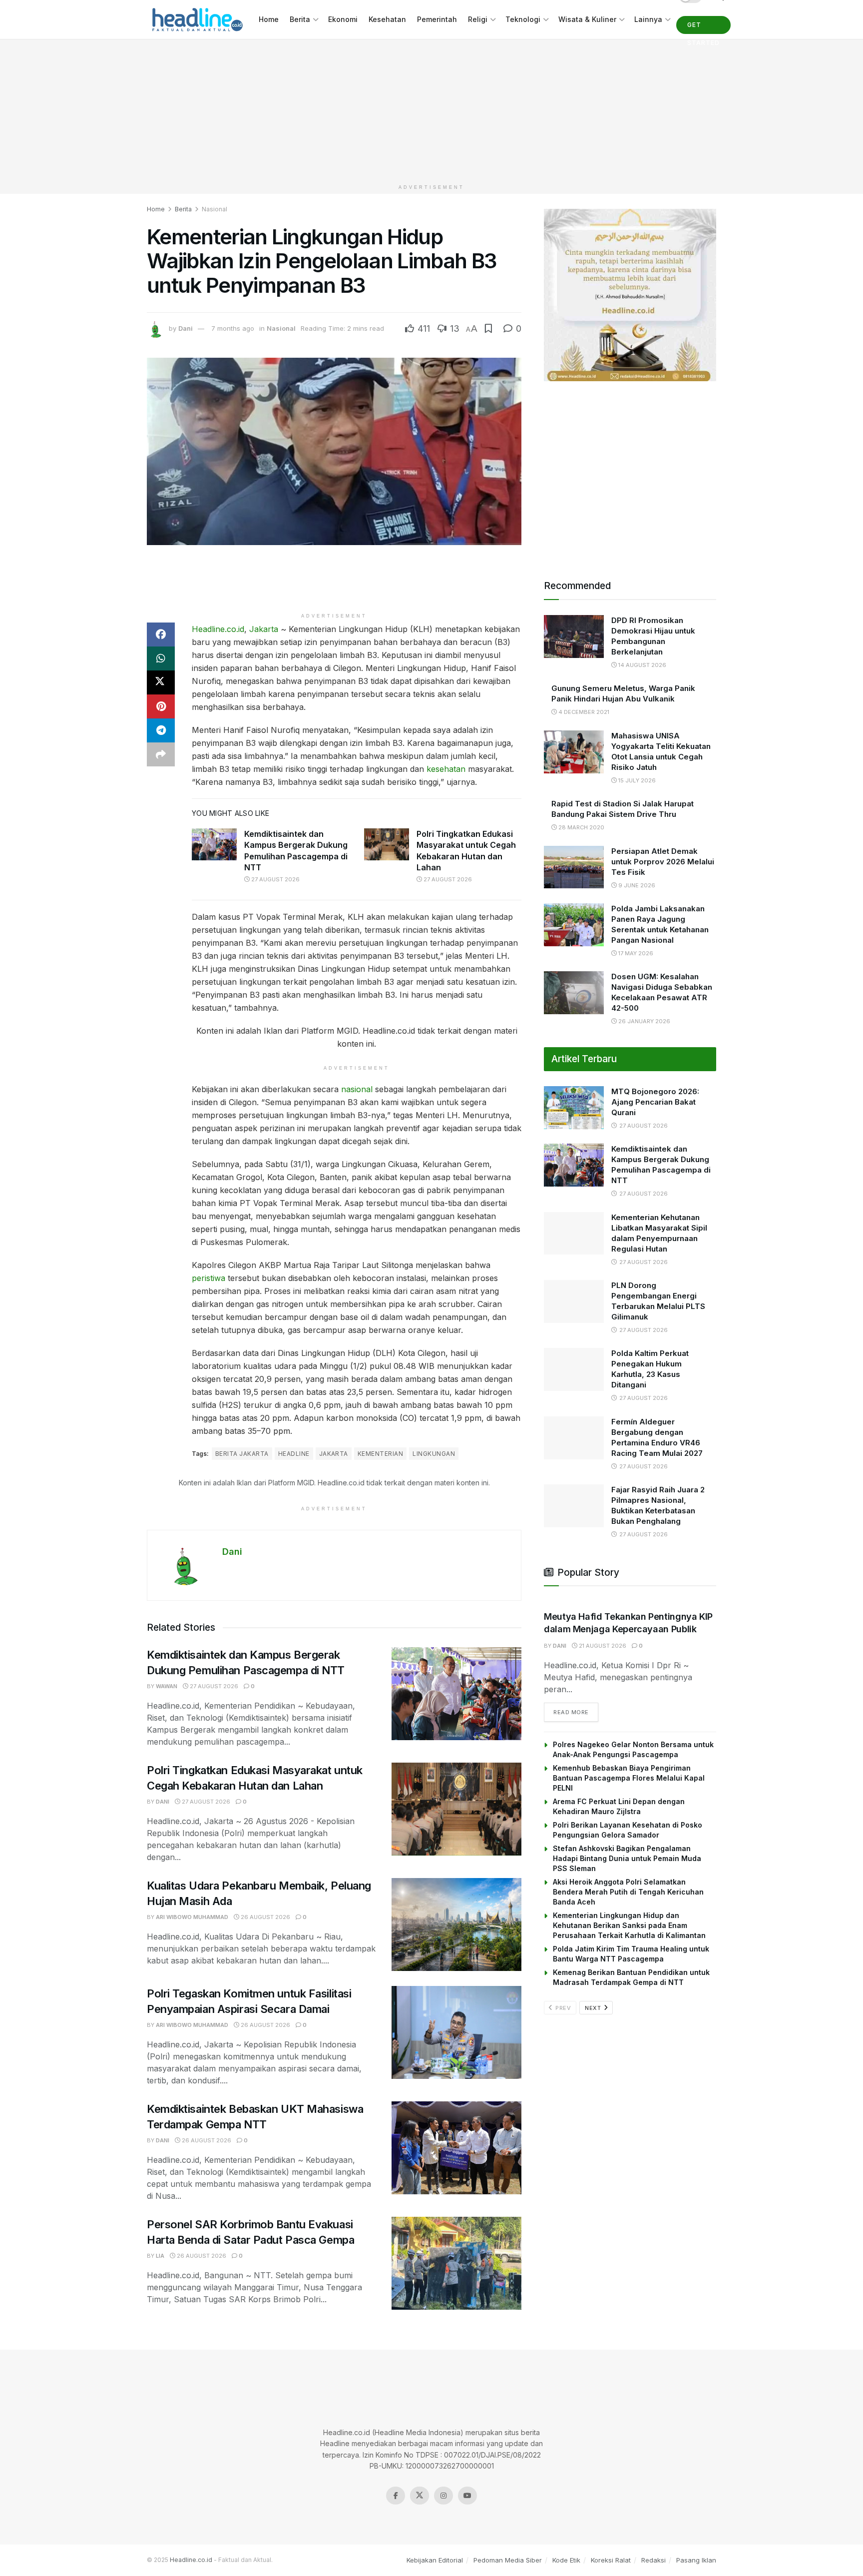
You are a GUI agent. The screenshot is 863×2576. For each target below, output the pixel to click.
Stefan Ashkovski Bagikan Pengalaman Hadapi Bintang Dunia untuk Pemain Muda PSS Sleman (627, 1858)
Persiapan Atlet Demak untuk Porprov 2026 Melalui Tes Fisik (663, 862)
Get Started (703, 27)
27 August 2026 (275, 879)
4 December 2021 (583, 712)
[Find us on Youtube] (467, 2519)
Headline (294, 1454)
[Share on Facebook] (161, 635)
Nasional (215, 209)
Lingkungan (434, 1454)
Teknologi (523, 19)
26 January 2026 (644, 1021)
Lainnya (648, 19)
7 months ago (233, 328)
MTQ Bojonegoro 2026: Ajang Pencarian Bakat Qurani (655, 1102)
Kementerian (380, 1454)
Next (594, 2008)
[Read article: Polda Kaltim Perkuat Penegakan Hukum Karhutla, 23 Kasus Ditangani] (574, 1369)
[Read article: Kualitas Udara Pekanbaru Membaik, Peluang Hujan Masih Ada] (456, 1925)
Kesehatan (387, 19)
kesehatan (446, 769)
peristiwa (209, 1278)
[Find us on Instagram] (443, 2519)
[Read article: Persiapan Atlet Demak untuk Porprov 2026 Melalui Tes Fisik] (574, 867)
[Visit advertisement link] (630, 295)
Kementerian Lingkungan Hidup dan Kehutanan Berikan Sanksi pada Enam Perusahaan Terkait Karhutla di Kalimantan (629, 1925)
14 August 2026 (642, 665)
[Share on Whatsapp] (161, 658)
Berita (300, 19)
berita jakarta (242, 1454)
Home (269, 19)
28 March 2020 (581, 827)
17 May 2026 (635, 953)
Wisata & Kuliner (587, 19)
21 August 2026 (602, 1646)
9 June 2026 (636, 885)
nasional (357, 1089)
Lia (160, 2256)
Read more (576, 1712)
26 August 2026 (265, 1917)
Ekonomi (343, 19)
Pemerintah (437, 19)
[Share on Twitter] (161, 682)
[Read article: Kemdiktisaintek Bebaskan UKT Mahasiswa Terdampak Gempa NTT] (456, 2148)
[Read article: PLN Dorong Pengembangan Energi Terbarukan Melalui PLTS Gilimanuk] (574, 1301)
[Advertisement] (431, 109)
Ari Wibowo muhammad (192, 1917)
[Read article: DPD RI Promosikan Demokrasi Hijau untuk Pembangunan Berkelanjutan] (574, 637)
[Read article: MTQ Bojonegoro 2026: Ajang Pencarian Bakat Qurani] (574, 1108)
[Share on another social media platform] (161, 754)
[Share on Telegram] (161, 730)
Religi (478, 19)
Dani (186, 328)
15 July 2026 (636, 780)
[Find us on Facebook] (396, 2519)
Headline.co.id (218, 629)
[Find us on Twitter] (420, 2519)
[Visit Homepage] (196, 20)
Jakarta (264, 629)
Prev (563, 2008)
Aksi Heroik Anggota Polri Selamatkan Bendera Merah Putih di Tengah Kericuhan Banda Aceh (628, 1892)
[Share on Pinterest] (161, 706)
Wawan (167, 1686)
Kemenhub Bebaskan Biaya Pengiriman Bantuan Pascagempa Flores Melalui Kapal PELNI (629, 1778)
